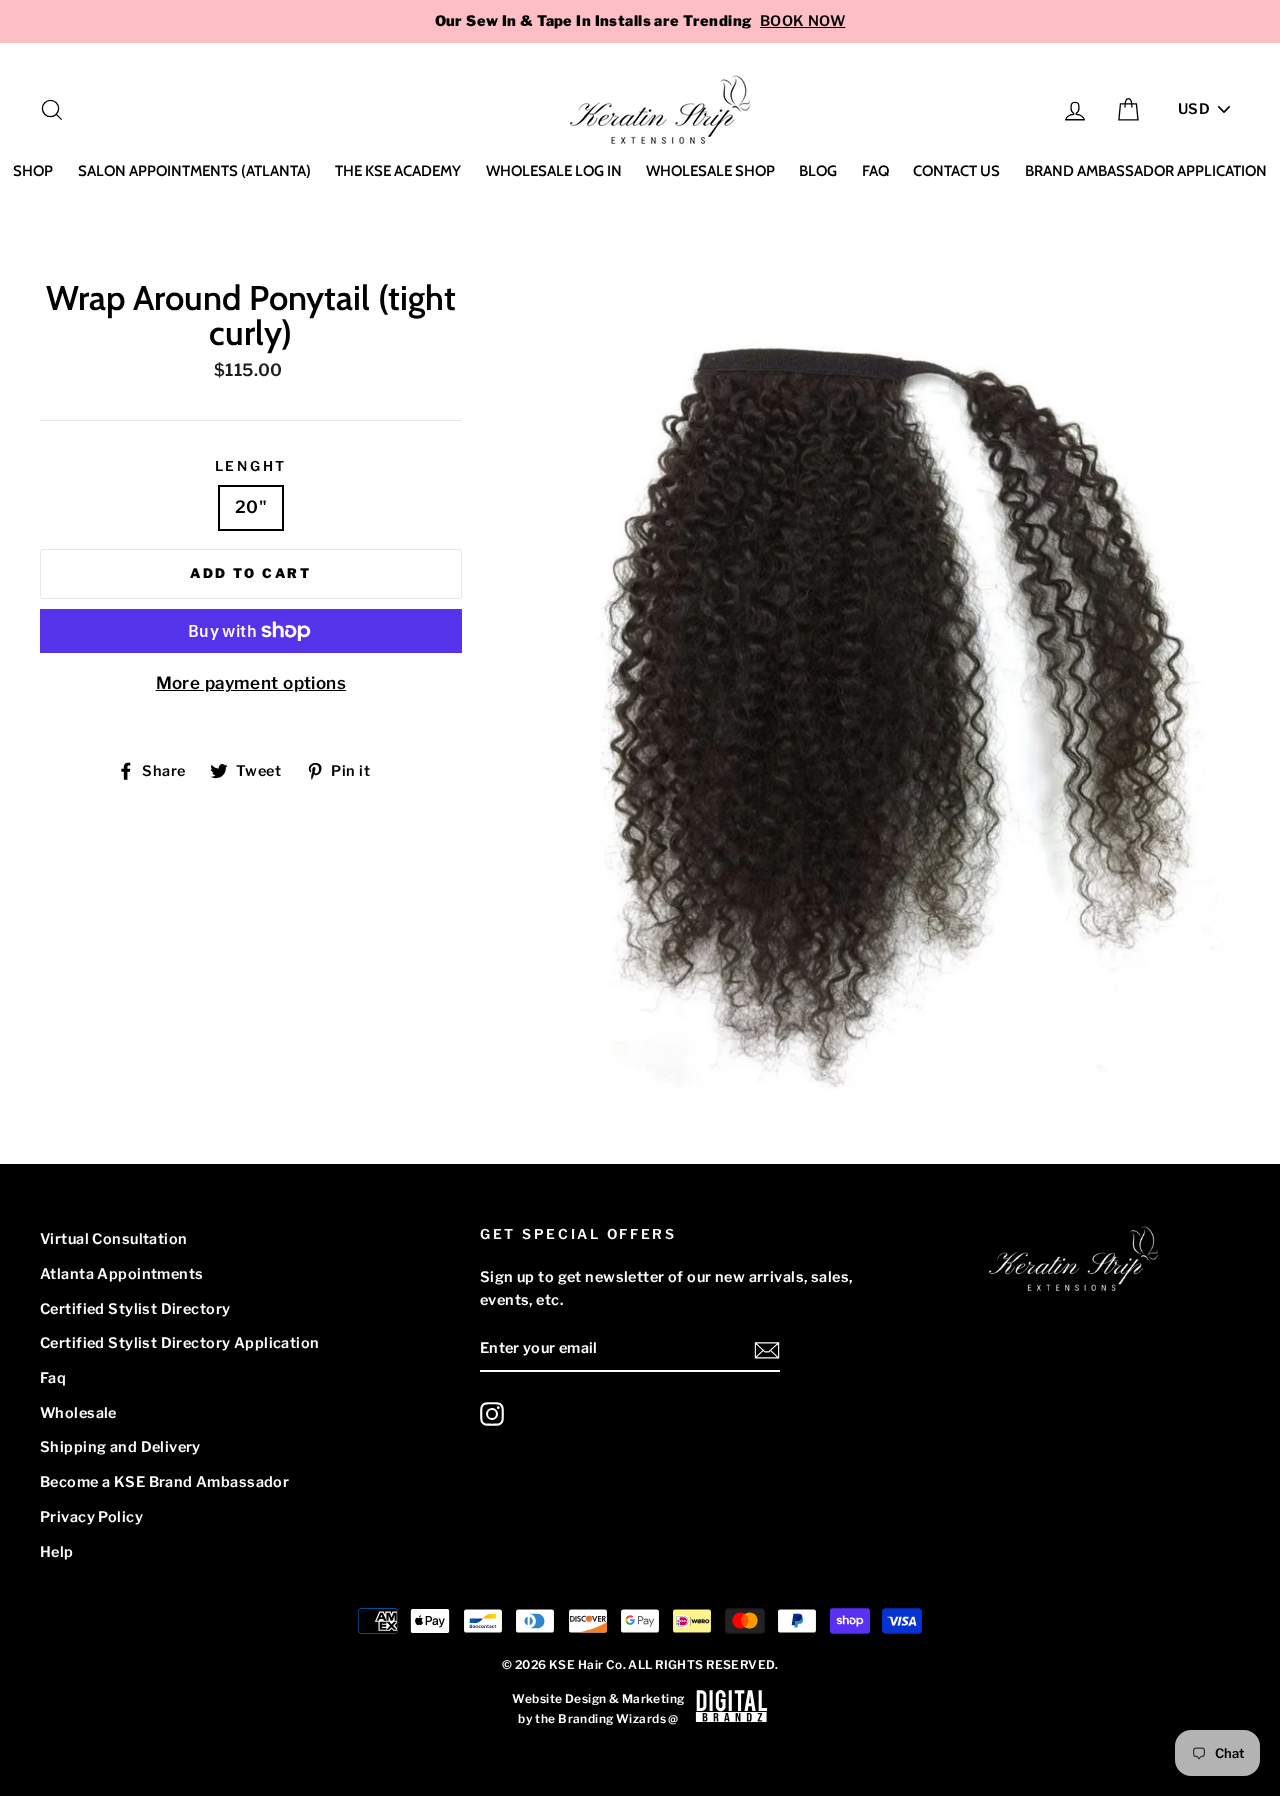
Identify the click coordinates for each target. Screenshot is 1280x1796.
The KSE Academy (398, 171)
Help (57, 1552)
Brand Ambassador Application (1146, 171)
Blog (818, 171)
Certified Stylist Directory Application (180, 1343)
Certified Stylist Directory (135, 1309)
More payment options (251, 683)
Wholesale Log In (554, 171)
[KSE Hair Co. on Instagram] (492, 1414)
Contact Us (956, 171)
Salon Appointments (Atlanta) (194, 171)
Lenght (251, 466)
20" (251, 507)
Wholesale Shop (710, 171)
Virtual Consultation (114, 1239)
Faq (875, 171)
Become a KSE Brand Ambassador (164, 1482)
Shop (33, 171)
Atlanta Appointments (122, 1274)
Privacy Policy (91, 1517)
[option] (640, 21)
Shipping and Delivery (120, 1447)
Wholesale (78, 1413)
